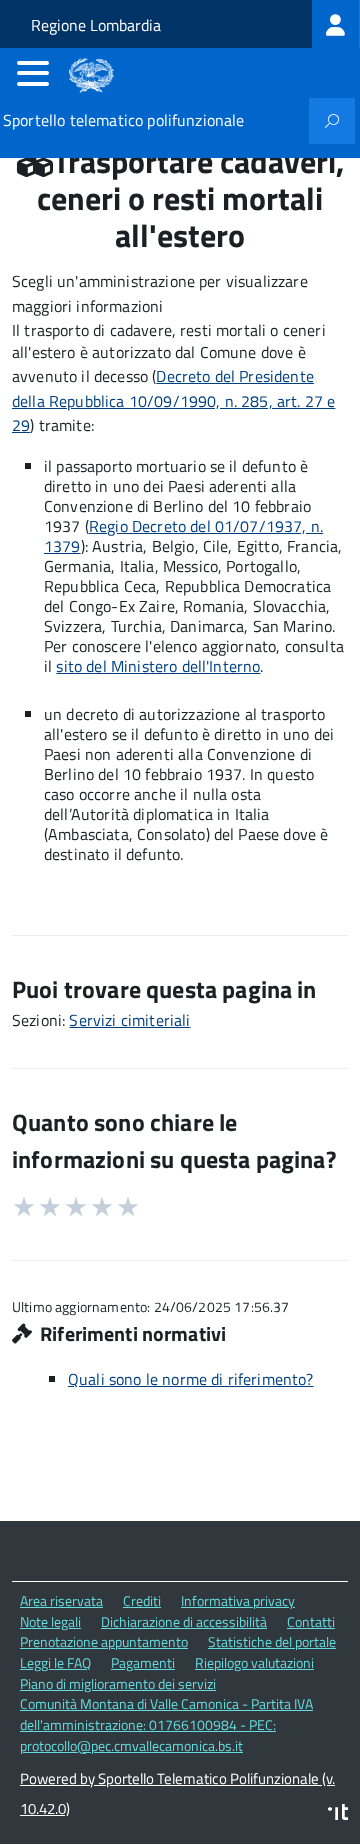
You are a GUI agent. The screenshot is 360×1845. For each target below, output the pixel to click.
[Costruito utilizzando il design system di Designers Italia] (338, 1814)
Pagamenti (143, 1662)
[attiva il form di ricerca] (332, 121)
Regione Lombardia (96, 25)
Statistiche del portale (272, 1641)
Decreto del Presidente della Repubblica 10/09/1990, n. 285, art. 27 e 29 (173, 401)
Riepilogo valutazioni (254, 1662)
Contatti (311, 1621)
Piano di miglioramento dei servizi (118, 1683)
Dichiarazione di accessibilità (184, 1621)
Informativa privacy (238, 1600)
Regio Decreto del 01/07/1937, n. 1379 (183, 536)
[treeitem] (336, 24)
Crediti (142, 1600)
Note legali (50, 1621)
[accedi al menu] (33, 73)
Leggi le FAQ (55, 1662)
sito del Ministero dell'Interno (158, 666)
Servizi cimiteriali (129, 1020)
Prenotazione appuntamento (104, 1641)
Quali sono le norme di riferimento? (191, 1379)
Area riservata (61, 1600)
